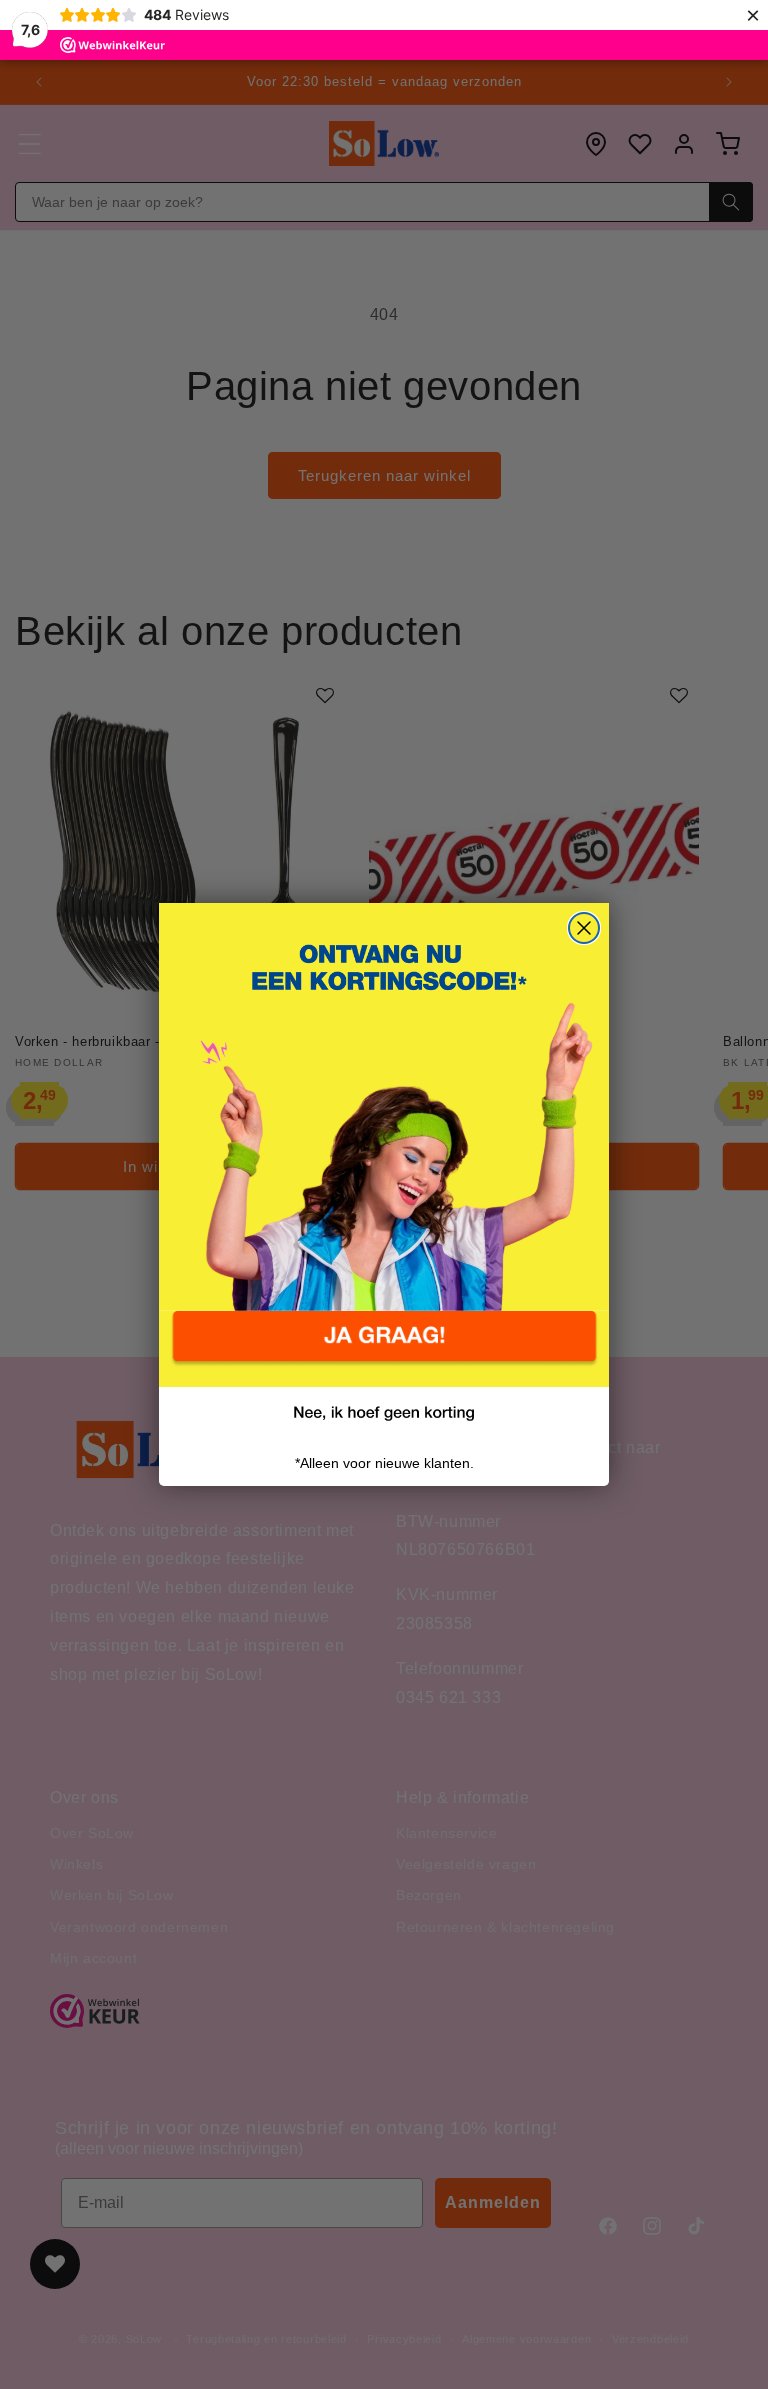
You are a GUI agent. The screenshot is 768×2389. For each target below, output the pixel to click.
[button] (384, 1349)
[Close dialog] (584, 928)
